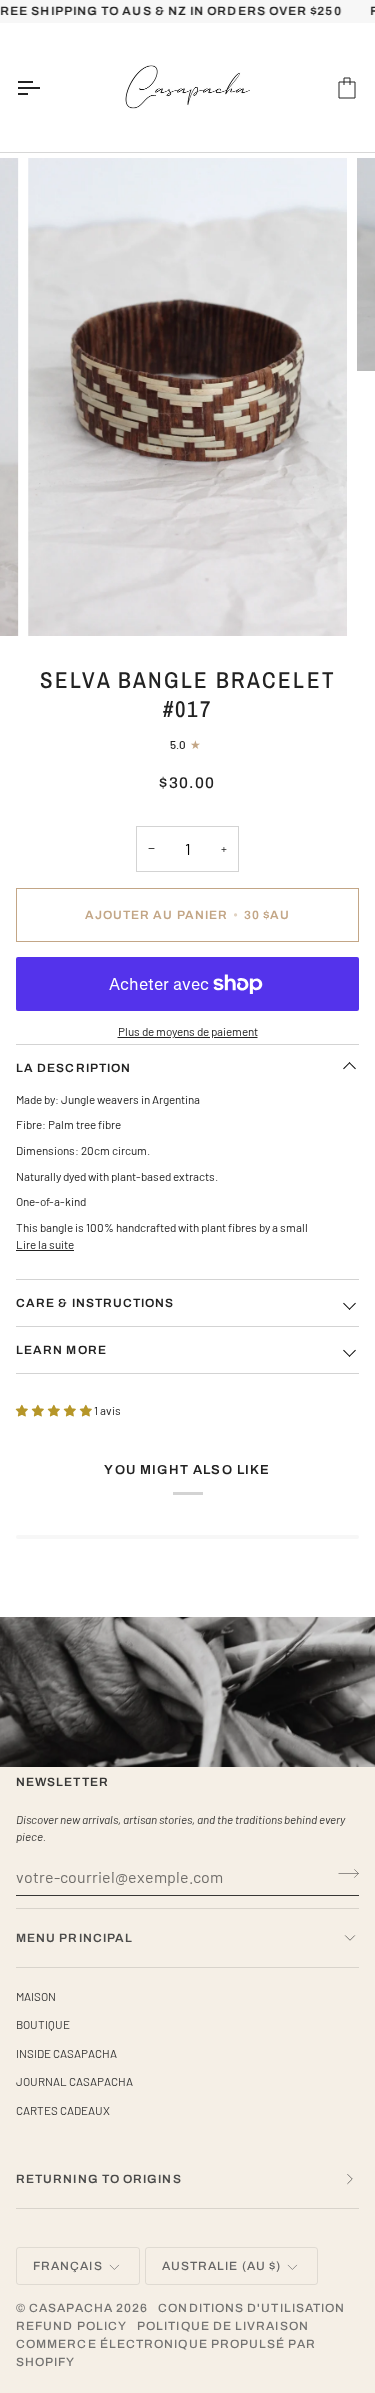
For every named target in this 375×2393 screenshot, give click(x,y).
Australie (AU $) (221, 2266)
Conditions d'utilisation (251, 2308)
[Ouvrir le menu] (46, 88)
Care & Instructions (95, 1303)
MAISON (36, 1996)
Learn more (61, 1350)
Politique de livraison (223, 2326)
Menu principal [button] (74, 1938)
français (68, 2266)
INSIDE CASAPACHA (66, 2053)
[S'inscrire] (342, 1874)
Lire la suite (45, 1244)
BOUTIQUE (43, 2024)
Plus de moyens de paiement (188, 1031)
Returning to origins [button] (99, 2179)
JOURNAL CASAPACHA (74, 2081)
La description (73, 1068)
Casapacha (71, 2308)
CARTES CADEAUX (63, 2110)
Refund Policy (71, 2326)
